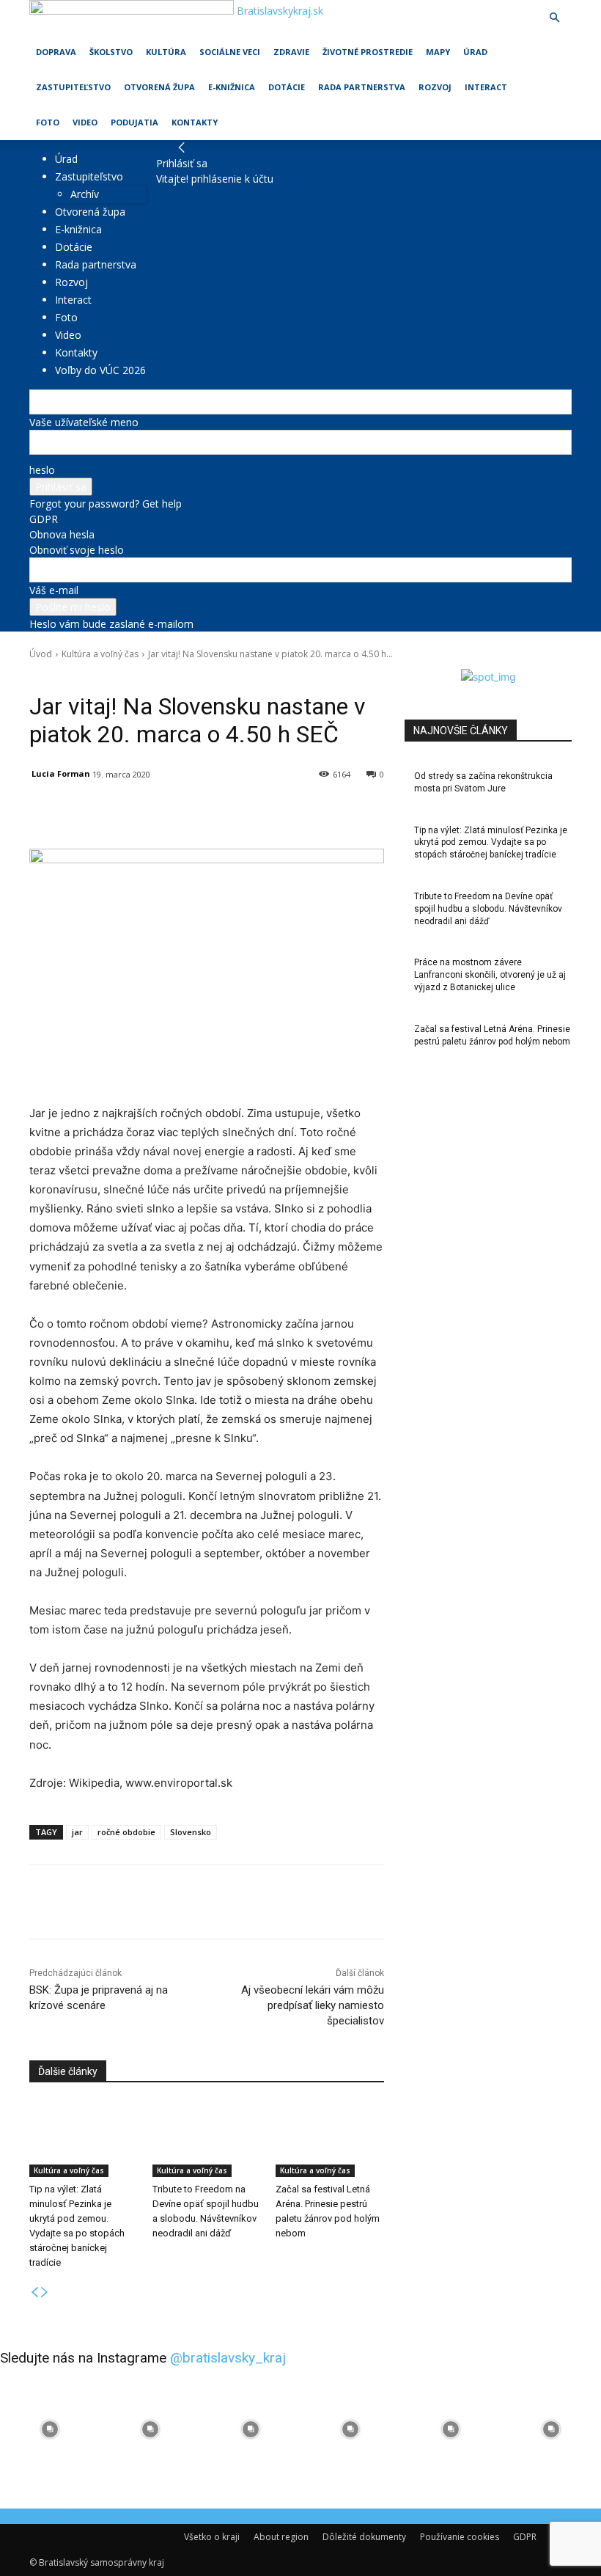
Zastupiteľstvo (73, 87)
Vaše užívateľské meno (84, 422)
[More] (370, 812)
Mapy (438, 52)
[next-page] (45, 2293)
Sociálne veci (230, 52)
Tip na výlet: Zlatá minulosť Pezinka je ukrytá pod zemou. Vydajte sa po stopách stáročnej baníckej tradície (491, 843)
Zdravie (291, 52)
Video (85, 122)
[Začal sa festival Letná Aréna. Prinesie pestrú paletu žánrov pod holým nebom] (330, 2140)
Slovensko (191, 1832)
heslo (42, 470)
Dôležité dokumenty (364, 2537)
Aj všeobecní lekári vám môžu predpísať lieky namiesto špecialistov (313, 2005)
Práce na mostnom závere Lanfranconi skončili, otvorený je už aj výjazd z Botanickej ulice (490, 975)
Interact (486, 87)
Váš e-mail (54, 590)
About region (281, 2537)
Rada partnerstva (362, 87)
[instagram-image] (50, 2429)
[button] (554, 18)
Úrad (475, 52)
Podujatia (134, 122)
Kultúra (166, 52)
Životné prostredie (368, 52)
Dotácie (287, 87)
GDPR (44, 519)
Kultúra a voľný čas (100, 654)
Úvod (41, 654)
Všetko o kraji (212, 2537)
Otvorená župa (159, 87)
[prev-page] (34, 2293)
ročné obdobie (126, 1832)
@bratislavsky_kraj (228, 2358)
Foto (48, 122)
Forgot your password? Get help (106, 504)
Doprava (56, 52)
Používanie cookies (460, 2537)
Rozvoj (435, 87)
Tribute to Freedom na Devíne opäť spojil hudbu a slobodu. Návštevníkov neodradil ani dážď (488, 909)
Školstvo (111, 52)
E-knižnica (232, 87)
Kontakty (195, 122)
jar (77, 1832)
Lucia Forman (61, 773)
